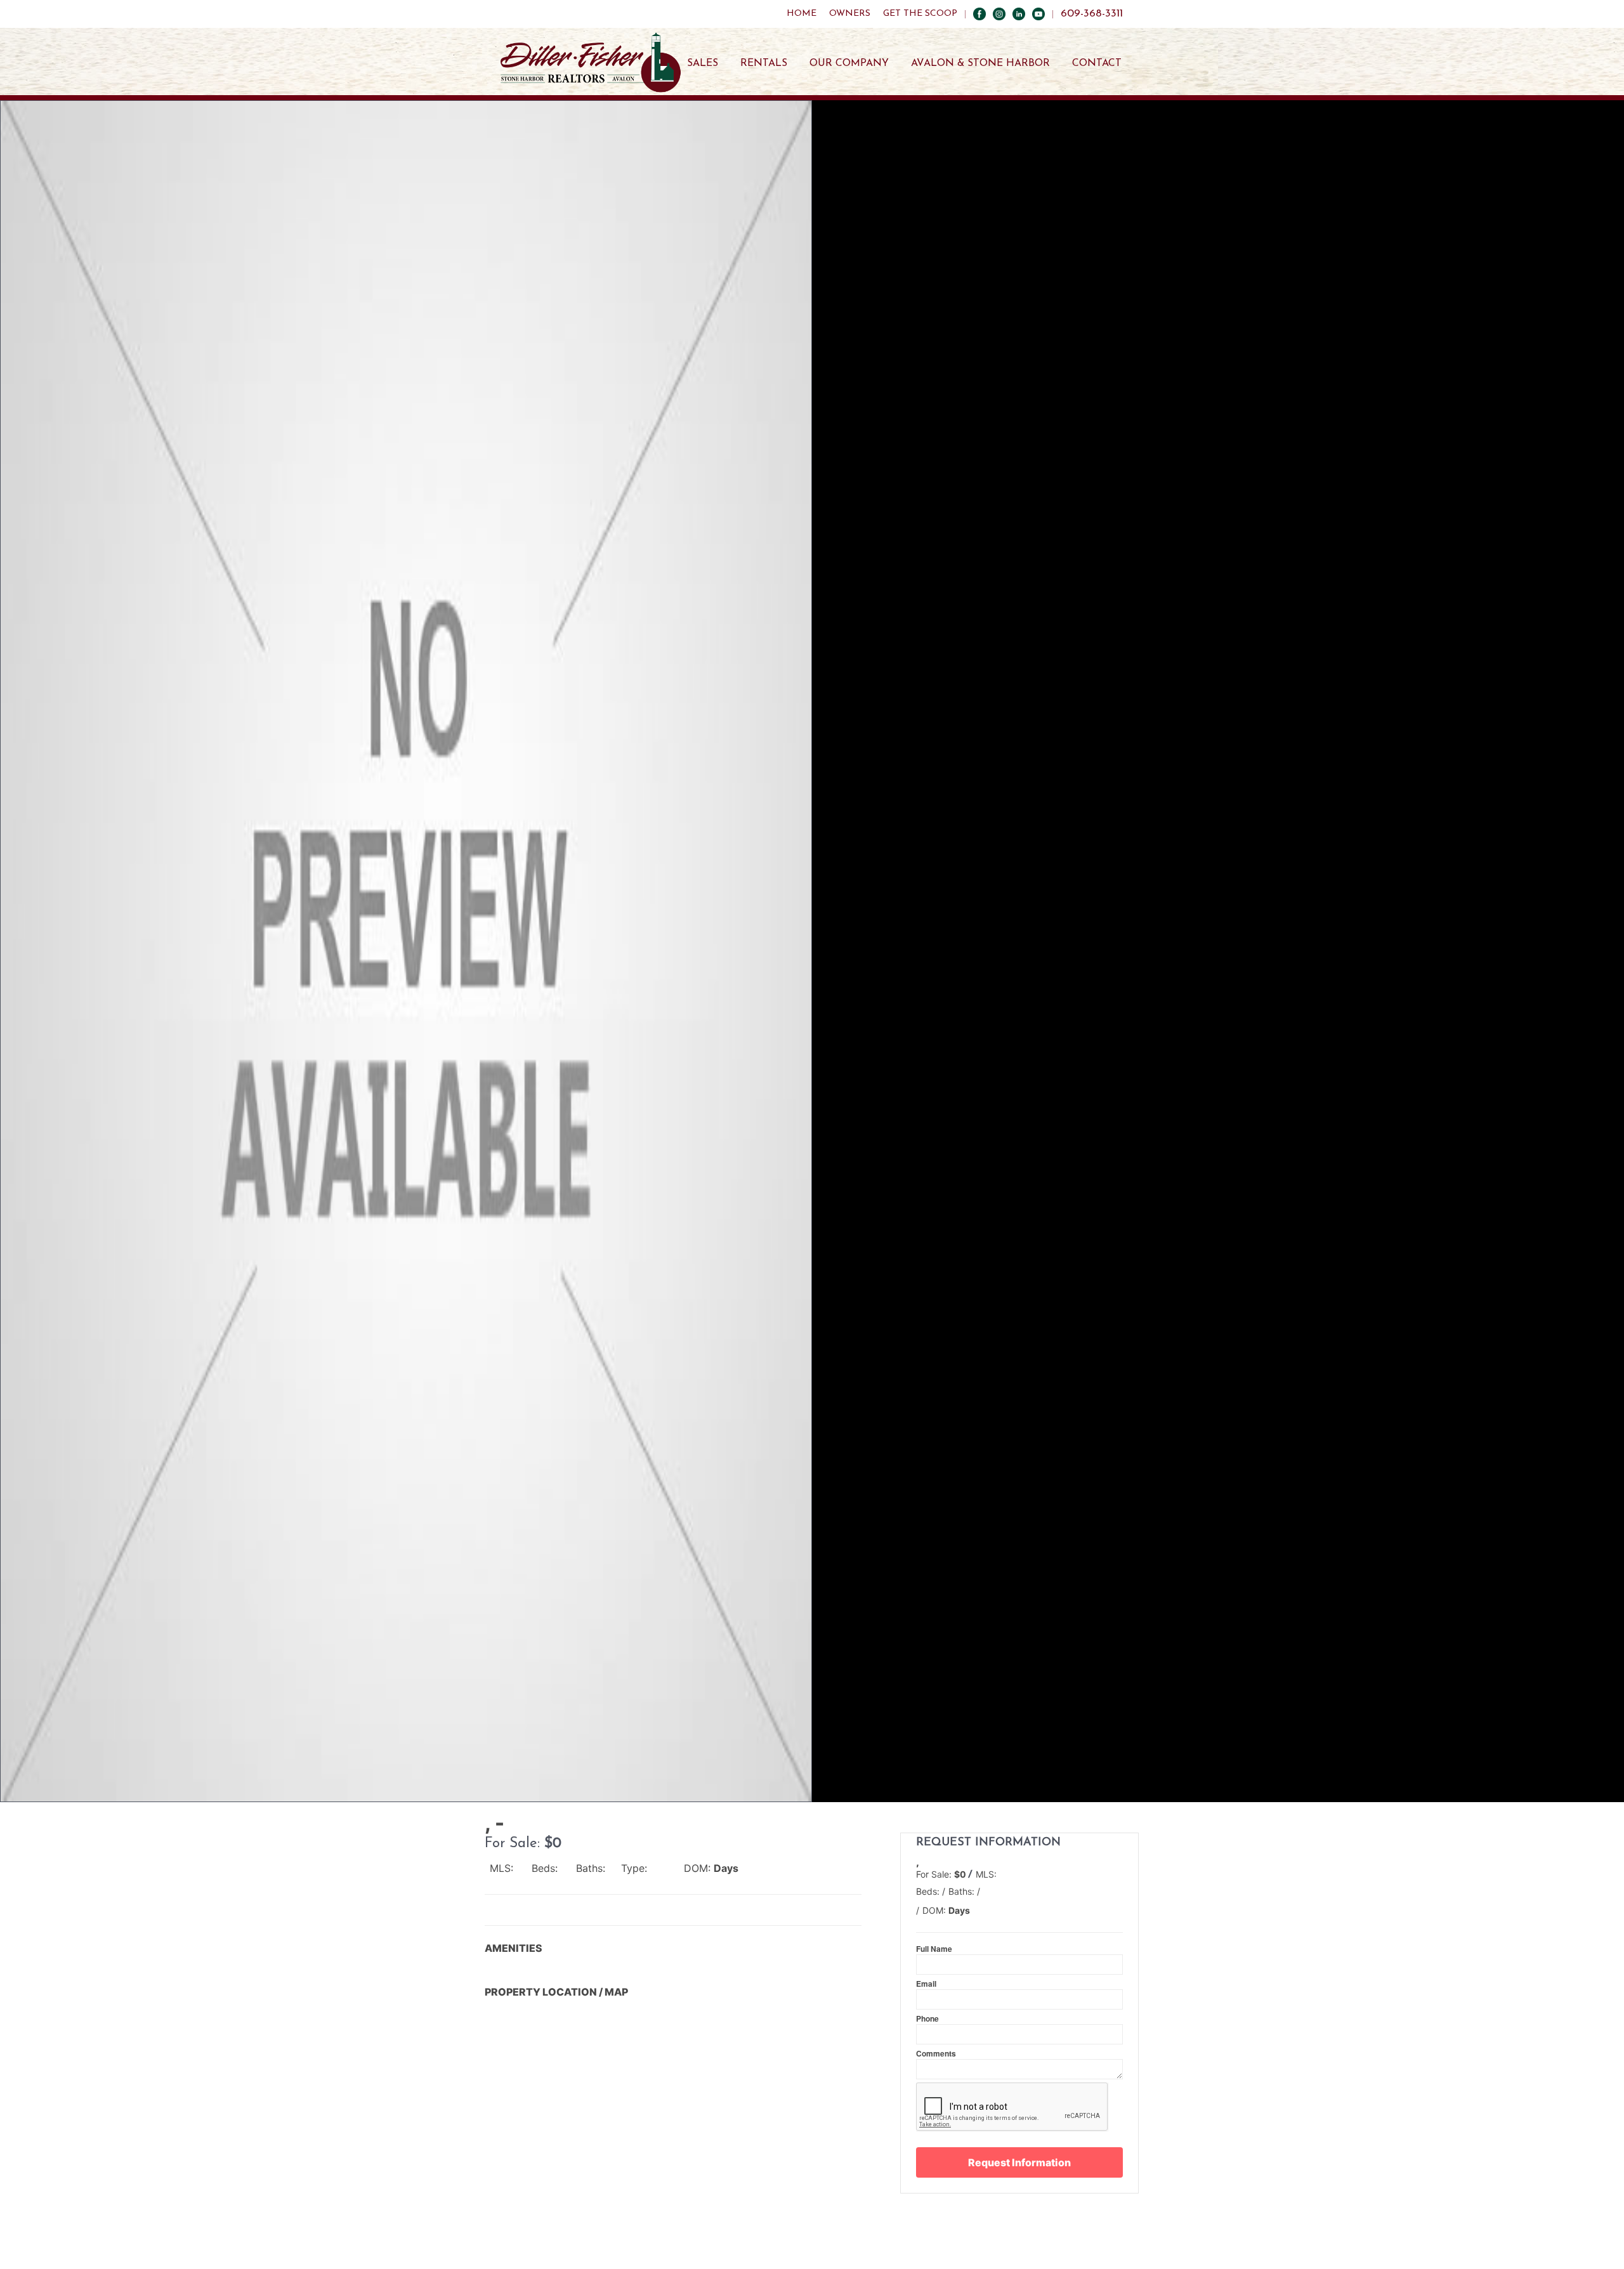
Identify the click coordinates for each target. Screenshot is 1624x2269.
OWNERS (850, 14)
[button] (406, 951)
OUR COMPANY (849, 63)
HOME (802, 14)
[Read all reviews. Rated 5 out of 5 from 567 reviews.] (923, 1921)
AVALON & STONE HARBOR (980, 63)
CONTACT (1097, 63)
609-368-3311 (1092, 14)
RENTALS (764, 63)
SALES (703, 63)
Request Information (1019, 2162)
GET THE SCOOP (920, 14)
